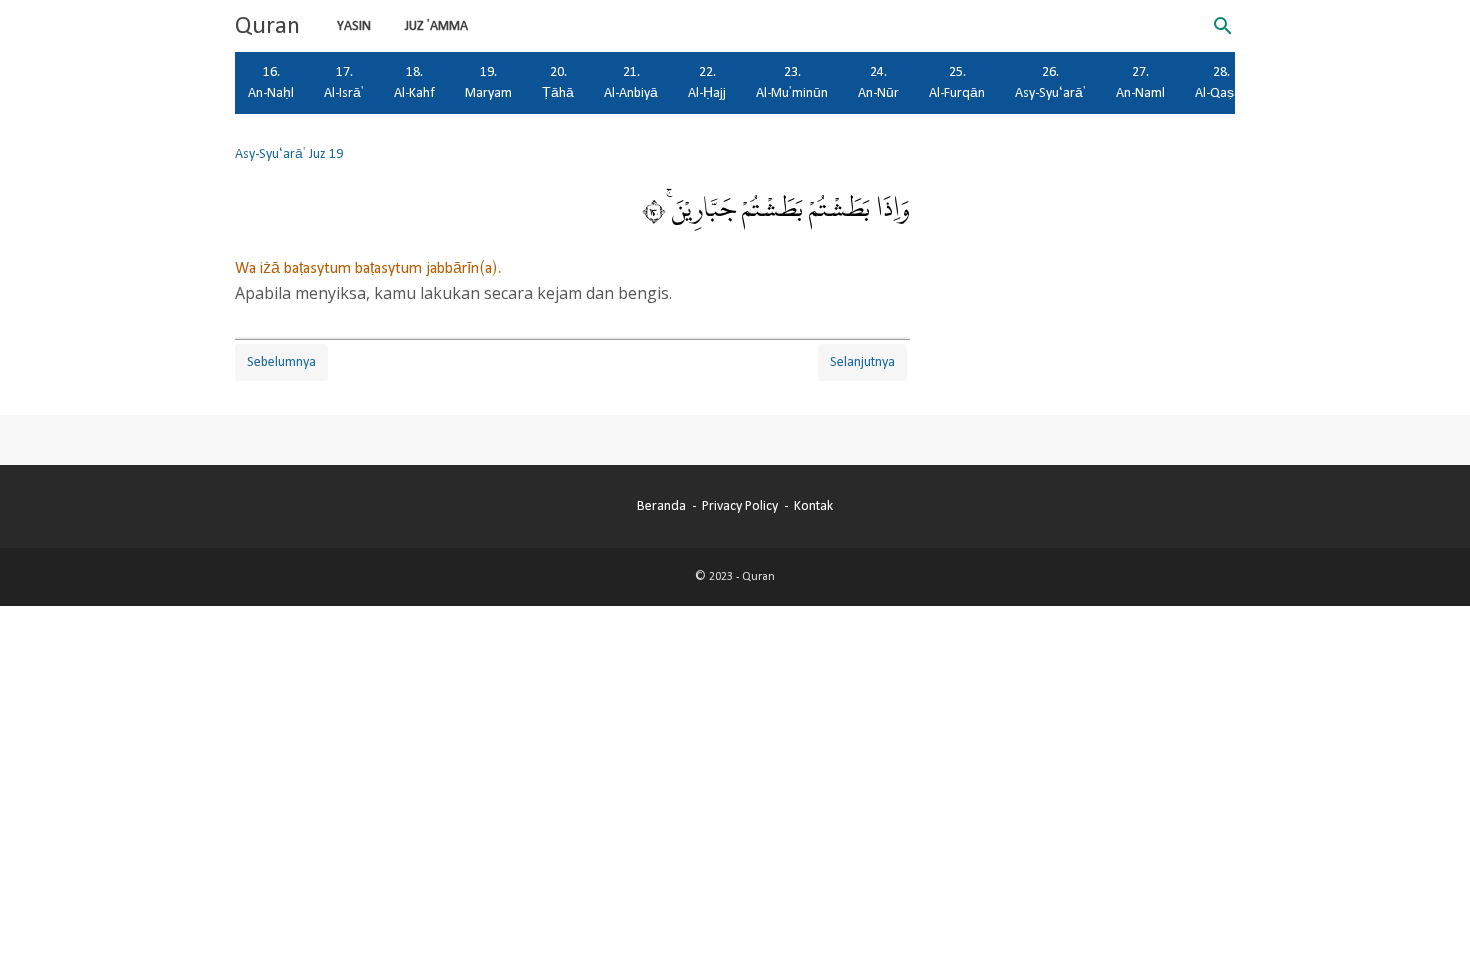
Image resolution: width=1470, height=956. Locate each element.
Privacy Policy (740, 506)
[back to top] (1430, 909)
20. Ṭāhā (558, 82)
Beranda (661, 506)
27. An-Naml (1140, 82)
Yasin (354, 26)
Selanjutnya (862, 362)
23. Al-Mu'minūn (792, 82)
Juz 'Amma (436, 26)
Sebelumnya (281, 362)
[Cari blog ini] (1223, 26)
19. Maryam (488, 82)
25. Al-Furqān (957, 82)
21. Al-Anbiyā (631, 82)
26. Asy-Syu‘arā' (1050, 82)
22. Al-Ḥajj (707, 82)
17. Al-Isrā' (344, 82)
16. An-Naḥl (271, 82)
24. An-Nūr (878, 82)
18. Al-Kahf (414, 82)
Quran (267, 26)
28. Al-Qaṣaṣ (1221, 82)
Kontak (813, 506)
